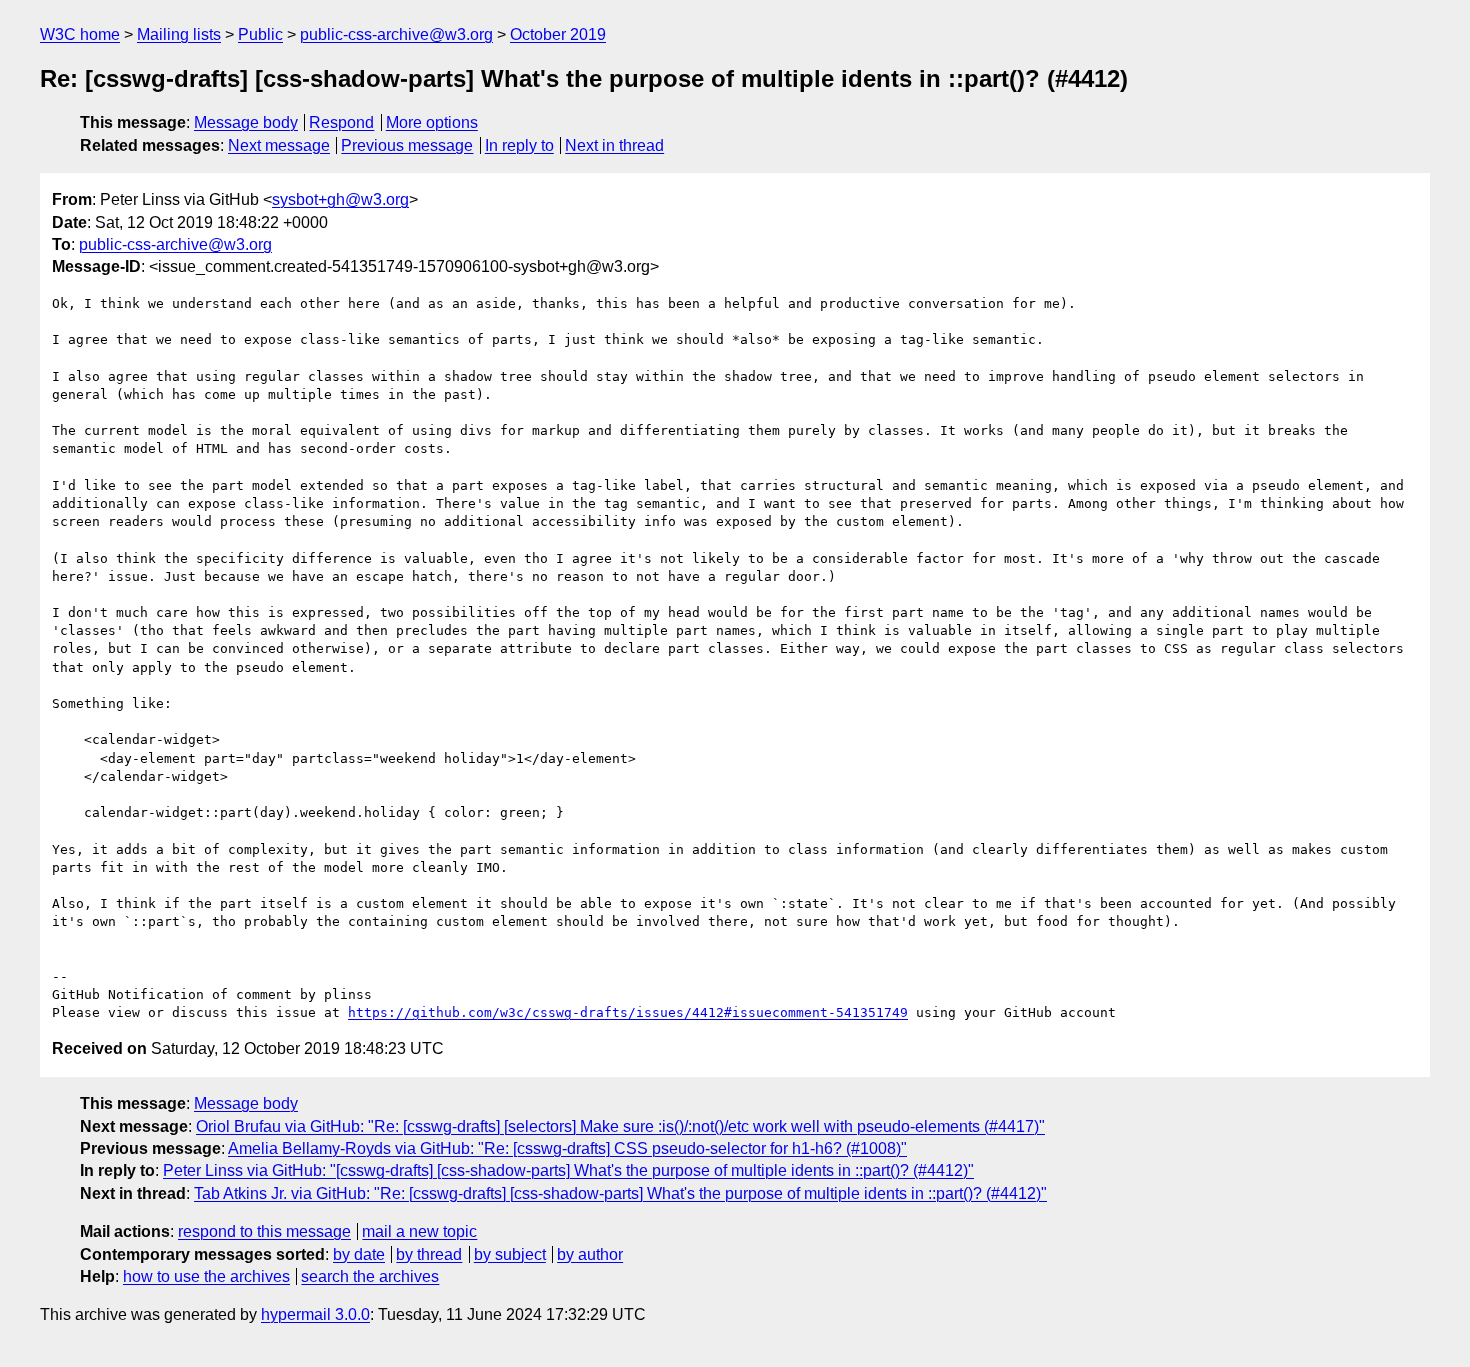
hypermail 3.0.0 (315, 1314)
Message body (246, 122)
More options (432, 122)
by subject (510, 1254)
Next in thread (614, 145)
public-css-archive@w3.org (396, 34)
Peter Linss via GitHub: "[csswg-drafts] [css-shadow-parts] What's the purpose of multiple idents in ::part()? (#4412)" (568, 1170)
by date (359, 1254)
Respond (341, 122)
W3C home (80, 34)
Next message (279, 145)
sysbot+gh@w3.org (340, 199)
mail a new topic (419, 1231)
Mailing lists (179, 34)
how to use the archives (206, 1276)
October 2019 (558, 34)
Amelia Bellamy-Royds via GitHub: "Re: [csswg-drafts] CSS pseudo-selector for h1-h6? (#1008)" (567, 1148)
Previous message (407, 145)
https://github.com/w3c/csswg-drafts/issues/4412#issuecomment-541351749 (628, 1012)
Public (260, 34)
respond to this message (264, 1231)
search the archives (370, 1276)
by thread (429, 1254)
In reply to (519, 145)
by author (590, 1254)
